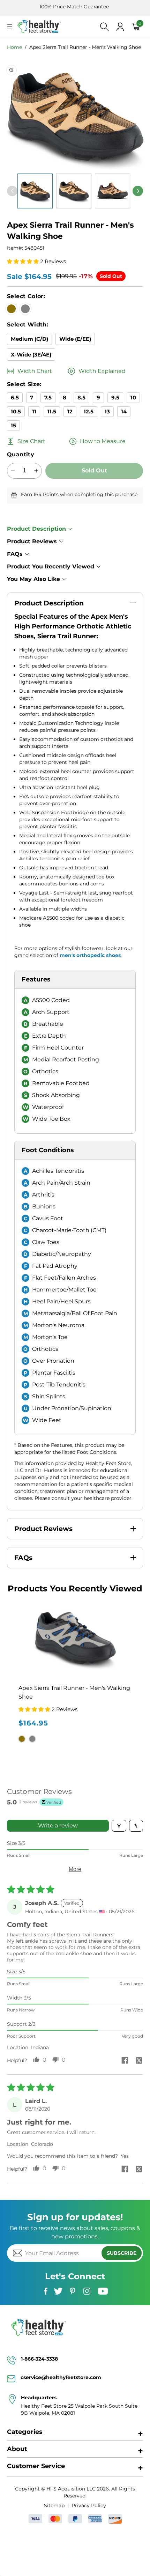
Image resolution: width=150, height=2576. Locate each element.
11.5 (52, 411)
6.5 (15, 398)
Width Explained (102, 371)
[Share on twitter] (139, 2061)
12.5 (89, 411)
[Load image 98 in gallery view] (112, 191)
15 (13, 425)
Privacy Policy (89, 2505)
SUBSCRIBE (122, 2253)
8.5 (81, 398)
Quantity (21, 454)
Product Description (36, 529)
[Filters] (119, 1826)
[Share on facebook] (125, 2061)
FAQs (15, 554)
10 (133, 398)
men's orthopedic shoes (90, 955)
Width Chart (35, 371)
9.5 (115, 398)
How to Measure (103, 441)
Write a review (58, 1826)
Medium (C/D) (29, 339)
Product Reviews (32, 541)
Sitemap (54, 2505)
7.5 (48, 398)
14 (124, 411)
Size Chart (31, 441)
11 (34, 411)
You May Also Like (33, 579)
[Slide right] (138, 191)
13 (107, 411)
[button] (10, 27)
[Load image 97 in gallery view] (74, 191)
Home (14, 47)
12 (70, 411)
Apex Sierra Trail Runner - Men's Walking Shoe (85, 47)
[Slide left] (12, 191)
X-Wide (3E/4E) (31, 355)
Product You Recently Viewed (51, 566)
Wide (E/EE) (75, 339)
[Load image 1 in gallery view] (35, 191)
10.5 (16, 411)
